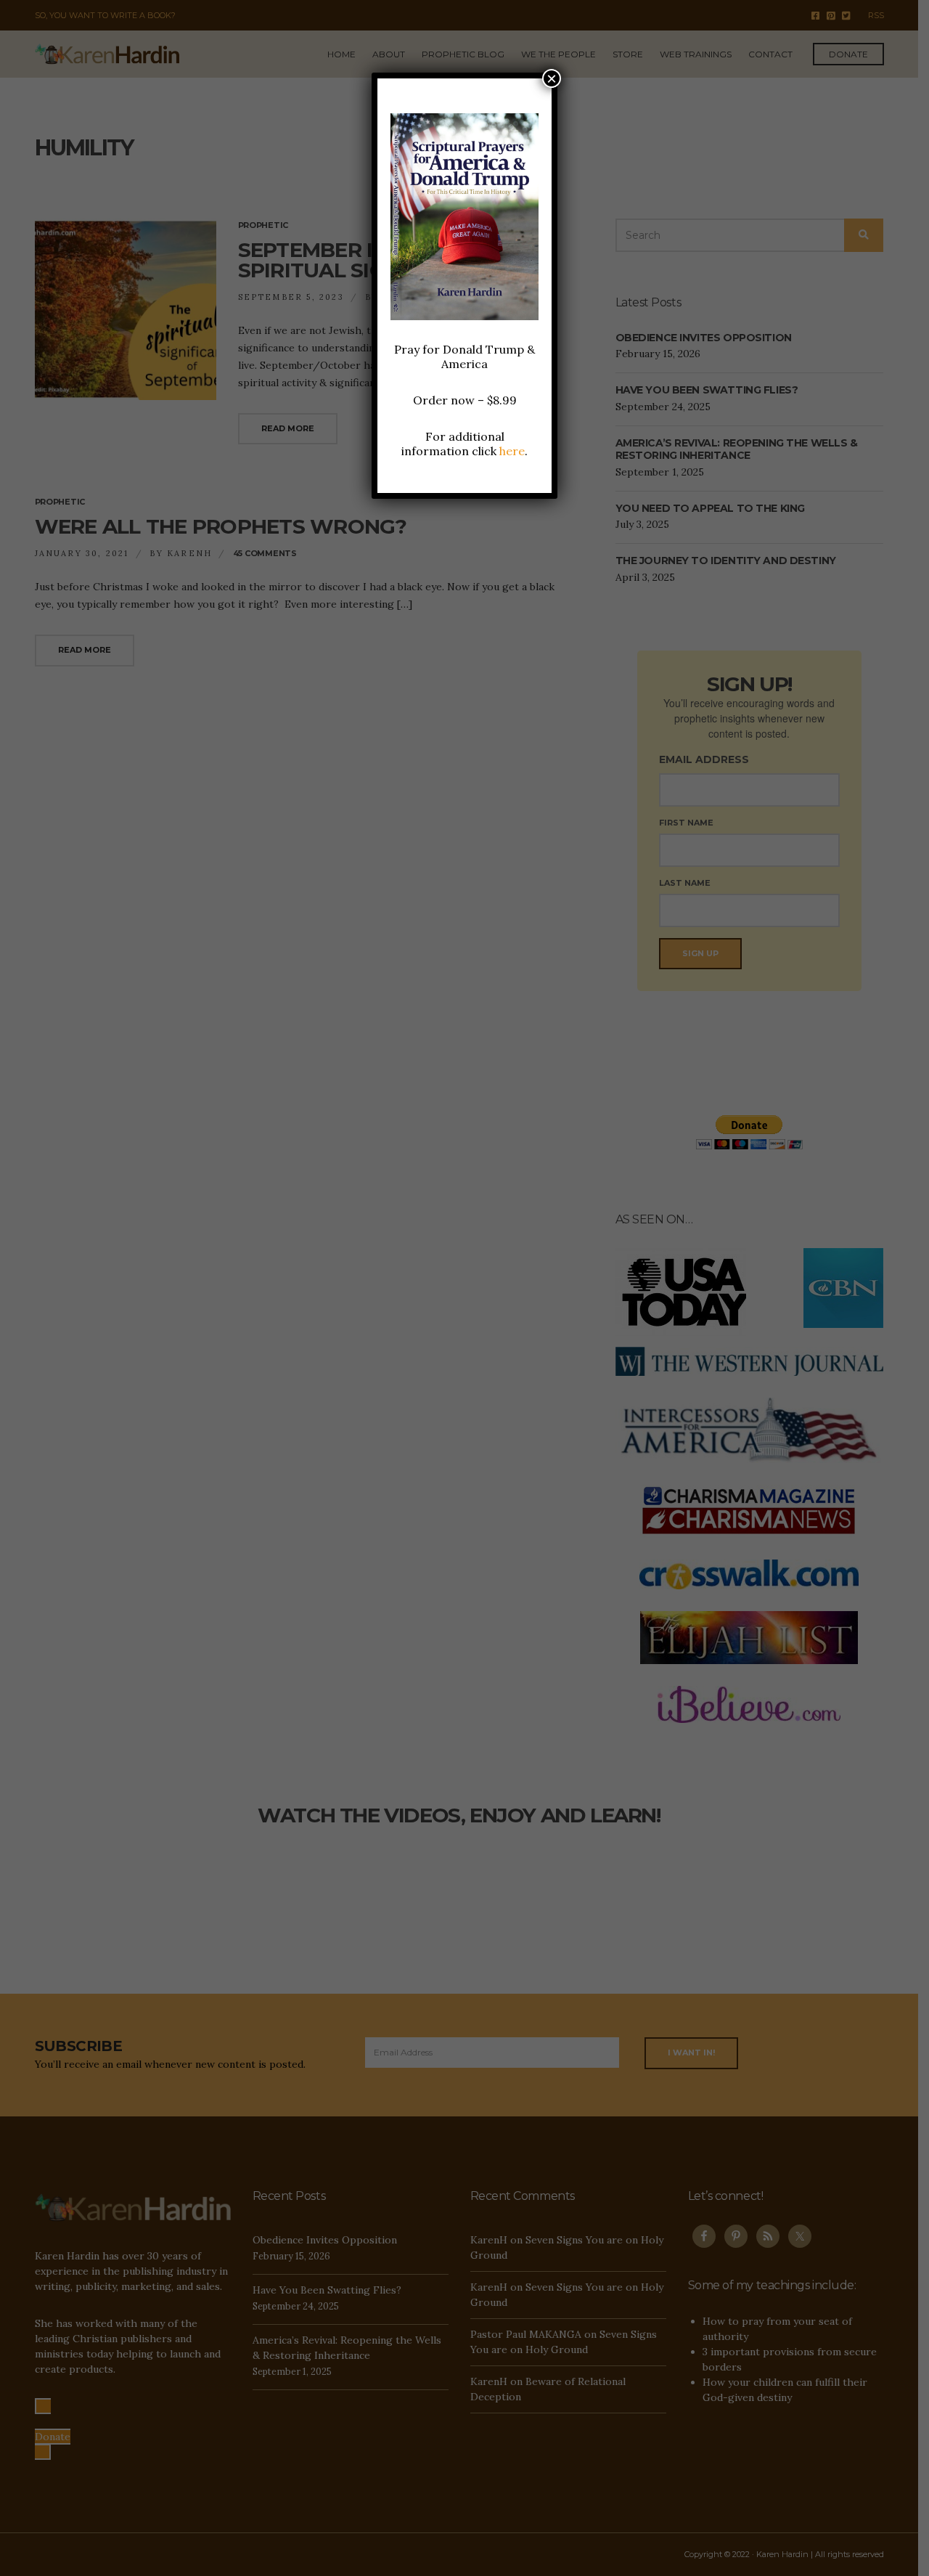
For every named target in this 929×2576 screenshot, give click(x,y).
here (512, 451)
